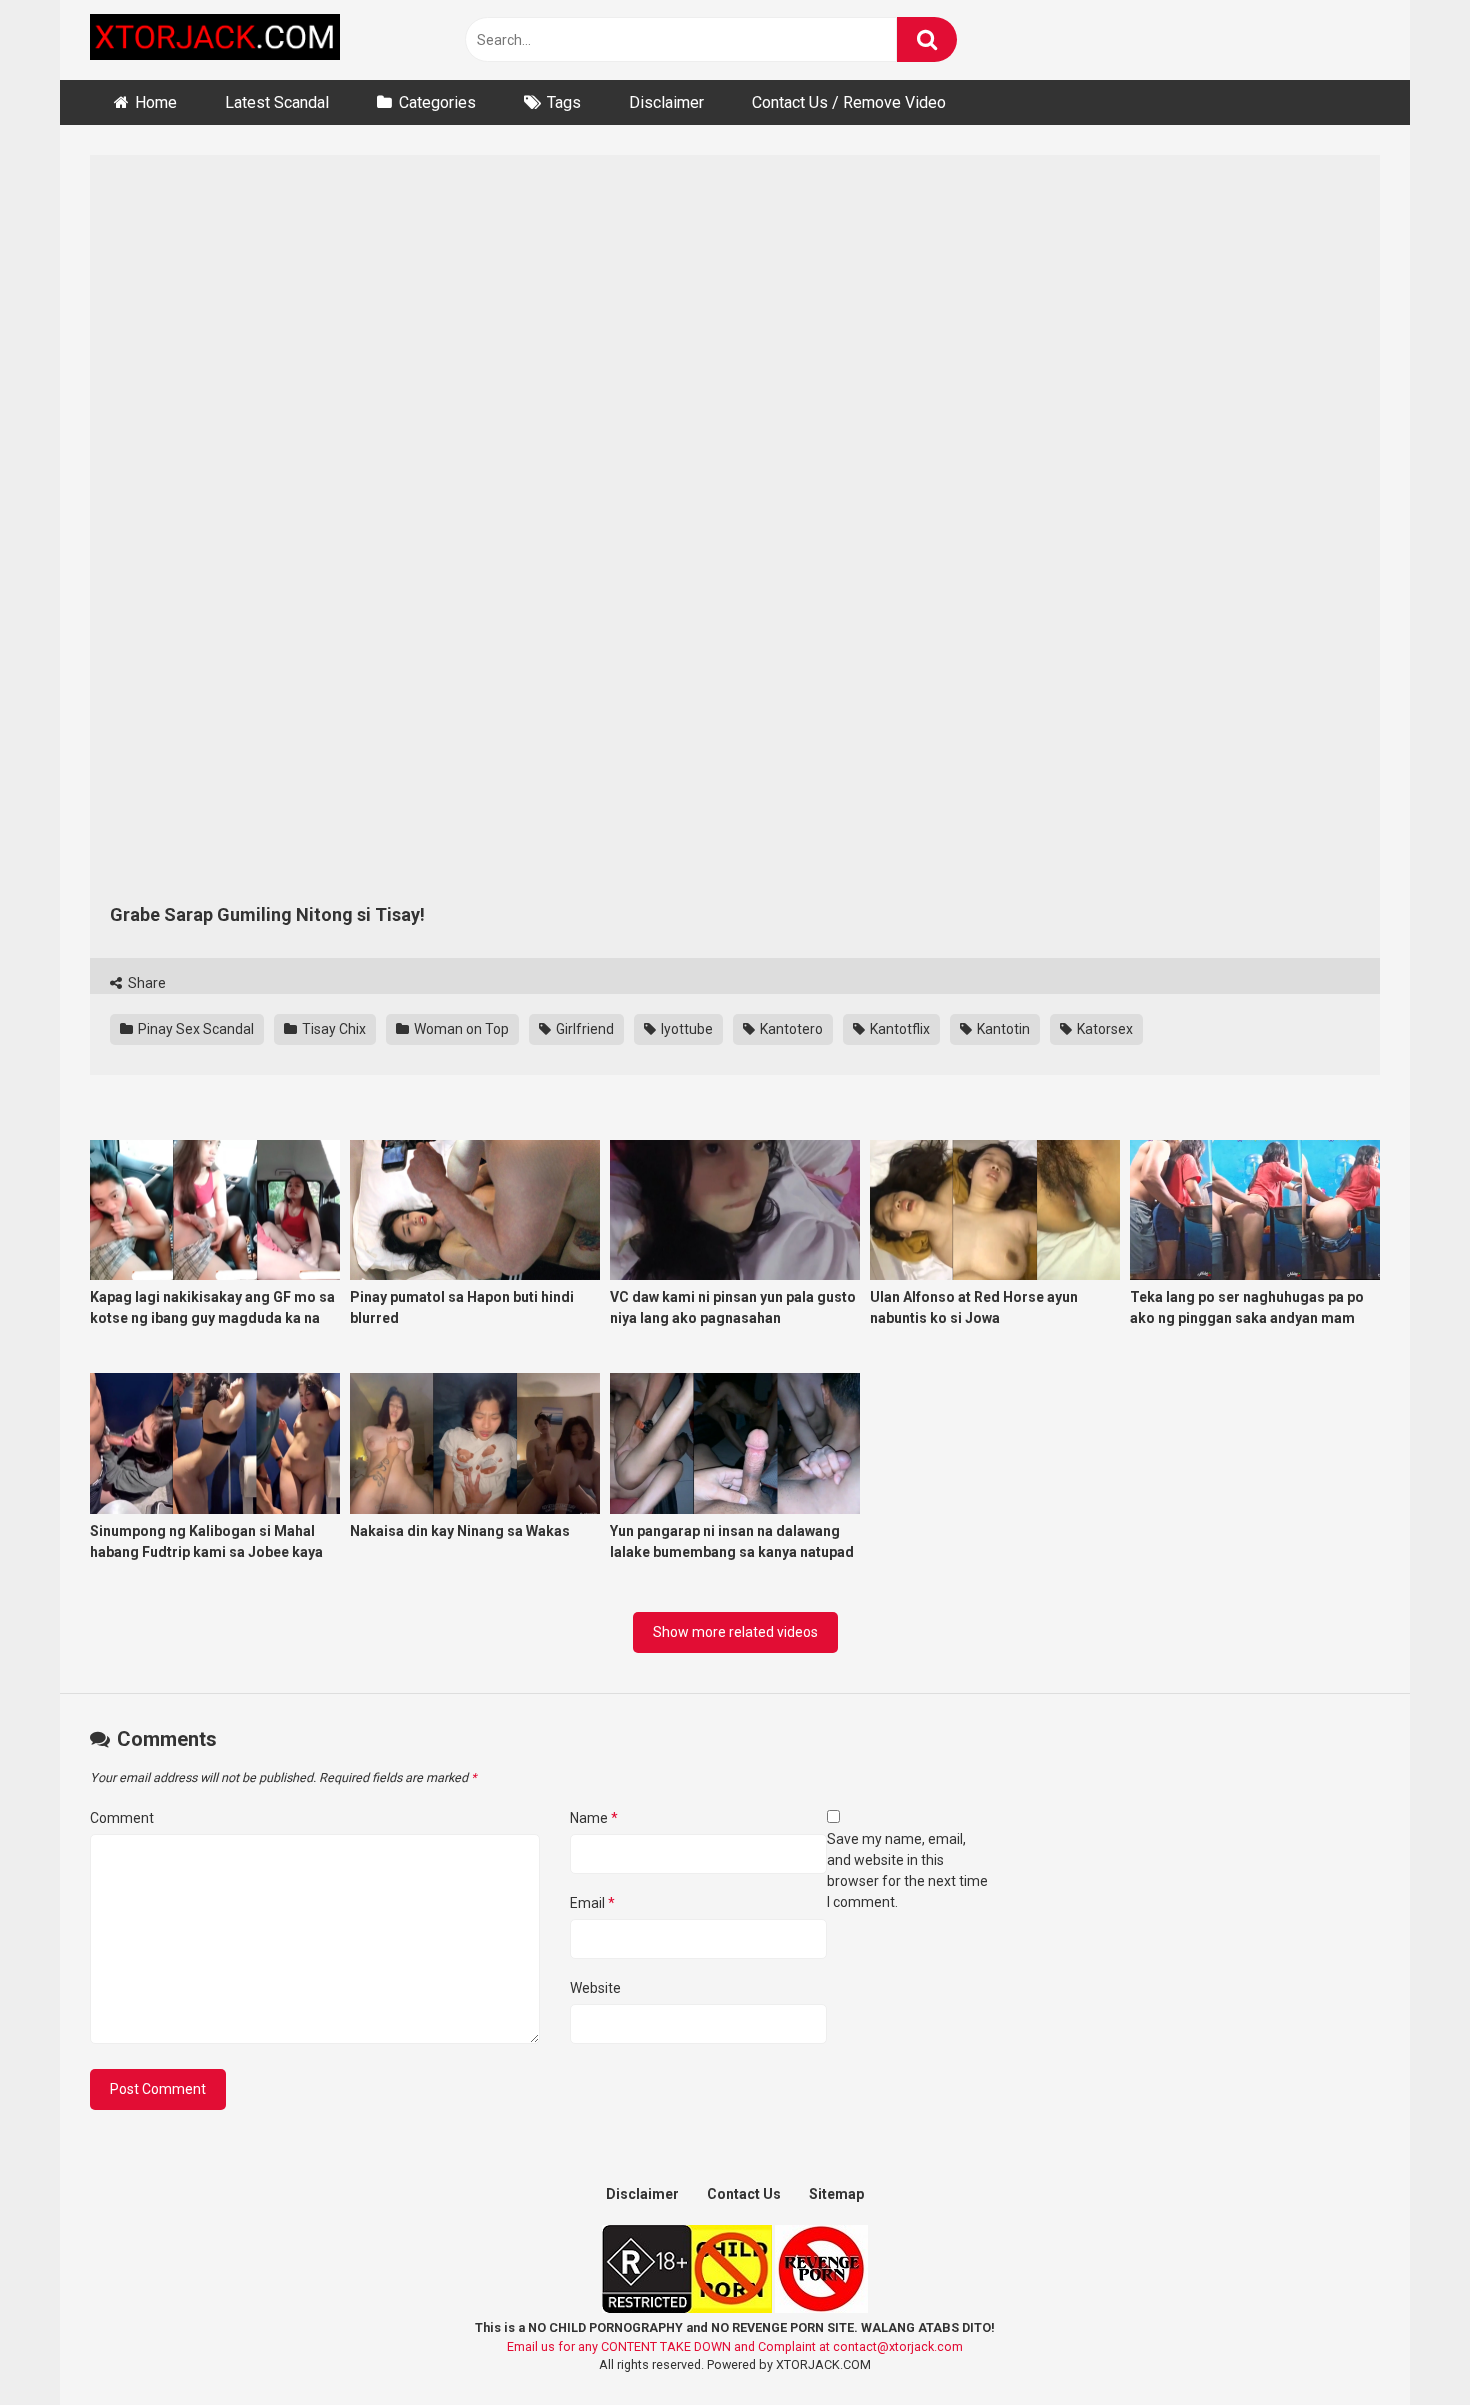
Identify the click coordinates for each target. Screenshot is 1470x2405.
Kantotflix (898, 1029)
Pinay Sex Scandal (194, 1029)
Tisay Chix (332, 1029)
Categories (437, 102)
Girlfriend (583, 1029)
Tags (564, 102)
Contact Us (744, 2194)
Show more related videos (735, 1632)
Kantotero (790, 1029)
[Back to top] (1403, 2344)
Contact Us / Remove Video (849, 102)
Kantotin (1002, 1029)
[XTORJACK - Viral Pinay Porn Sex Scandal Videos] (215, 40)
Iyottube (685, 1029)
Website (595, 1988)
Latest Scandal (277, 102)
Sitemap (836, 2194)
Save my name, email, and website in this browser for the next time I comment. (907, 1870)
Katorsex (1103, 1029)
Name (594, 1818)
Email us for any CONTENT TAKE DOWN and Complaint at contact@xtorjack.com (735, 2346)
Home (156, 102)
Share (145, 983)
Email (592, 1903)
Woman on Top (460, 1029)
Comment (122, 1818)
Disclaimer (666, 102)
